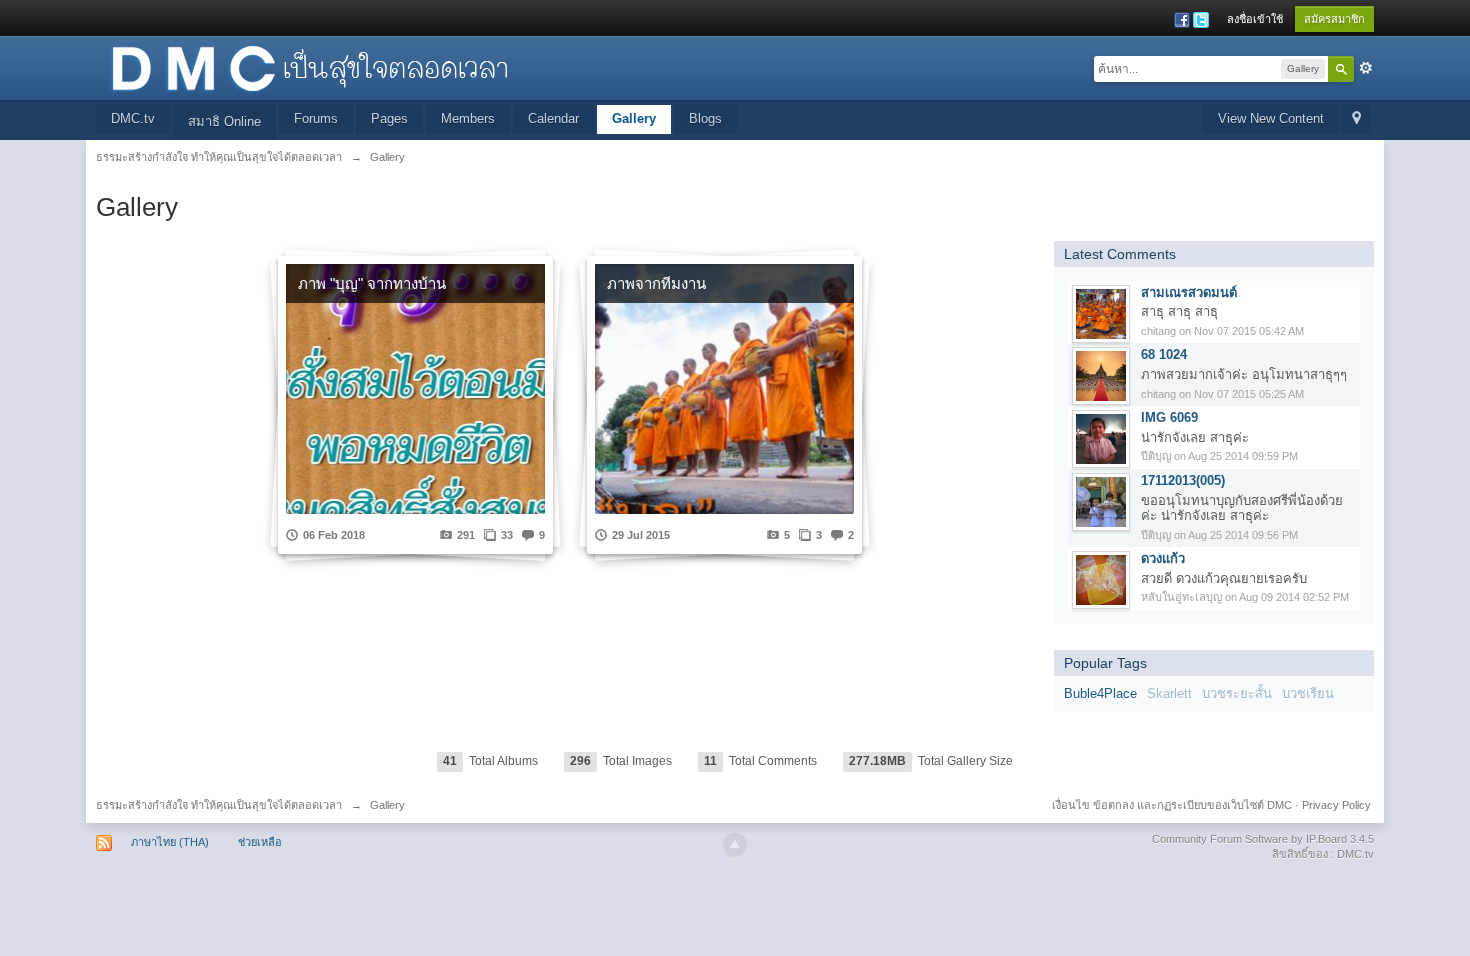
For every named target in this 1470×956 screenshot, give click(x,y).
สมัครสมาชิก (1334, 19)
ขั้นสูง (1366, 68)
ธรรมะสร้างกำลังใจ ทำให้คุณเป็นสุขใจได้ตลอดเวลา (219, 805)
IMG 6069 (1169, 417)
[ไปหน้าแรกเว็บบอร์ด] (309, 66)
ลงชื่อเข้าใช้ (1255, 19)
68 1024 (1164, 354)
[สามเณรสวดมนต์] (1101, 312)
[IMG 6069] (1101, 438)
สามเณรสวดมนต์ (1189, 292)
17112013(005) (1183, 480)
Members (468, 118)
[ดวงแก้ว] (1101, 579)
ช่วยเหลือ (260, 842)
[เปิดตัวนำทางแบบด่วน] (1356, 119)
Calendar (553, 118)
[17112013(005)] (1101, 500)
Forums (316, 118)
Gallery (634, 118)
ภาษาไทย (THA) (170, 842)
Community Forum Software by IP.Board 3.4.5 (1263, 839)
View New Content (1271, 118)
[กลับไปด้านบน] (735, 845)
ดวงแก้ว (1163, 558)
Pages (389, 118)
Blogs (705, 118)
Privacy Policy (1336, 805)
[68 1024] (1101, 375)
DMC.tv (133, 118)
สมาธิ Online (224, 121)
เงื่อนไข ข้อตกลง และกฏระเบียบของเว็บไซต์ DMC (1172, 805)
